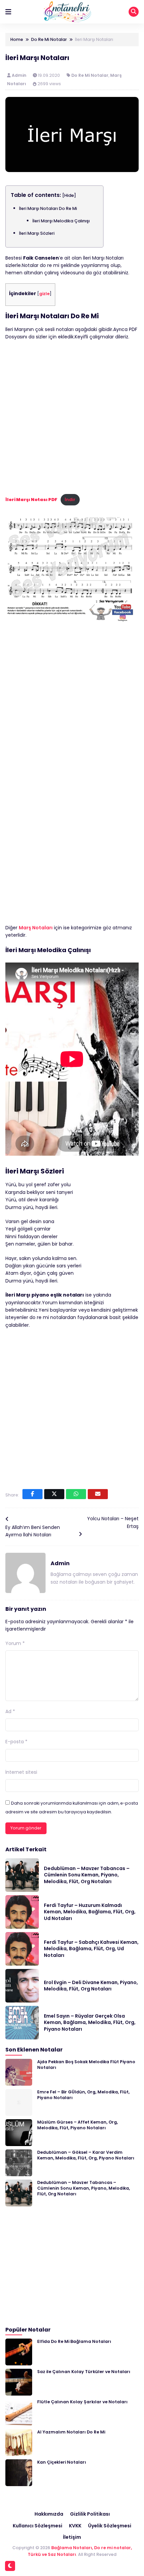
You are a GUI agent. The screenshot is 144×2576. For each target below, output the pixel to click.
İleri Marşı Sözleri (37, 233)
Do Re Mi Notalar (90, 75)
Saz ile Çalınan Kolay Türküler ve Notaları (84, 2372)
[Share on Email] (98, 1494)
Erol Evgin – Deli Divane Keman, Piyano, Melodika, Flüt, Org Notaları (91, 1986)
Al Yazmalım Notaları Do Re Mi (71, 2432)
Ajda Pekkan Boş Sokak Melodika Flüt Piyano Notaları (86, 2065)
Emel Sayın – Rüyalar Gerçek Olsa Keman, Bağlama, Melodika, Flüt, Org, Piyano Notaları (90, 2022)
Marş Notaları (36, 928)
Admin (20, 75)
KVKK (75, 2526)
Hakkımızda (49, 2514)
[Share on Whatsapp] (76, 1494)
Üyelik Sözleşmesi (110, 2526)
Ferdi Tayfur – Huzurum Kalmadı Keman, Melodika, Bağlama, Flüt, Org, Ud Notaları (90, 1912)
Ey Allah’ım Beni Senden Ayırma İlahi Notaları (33, 1531)
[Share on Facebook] (32, 1494)
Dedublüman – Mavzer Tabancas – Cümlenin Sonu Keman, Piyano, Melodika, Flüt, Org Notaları (87, 1875)
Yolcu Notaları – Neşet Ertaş (113, 1522)
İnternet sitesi (21, 1772)
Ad (10, 1711)
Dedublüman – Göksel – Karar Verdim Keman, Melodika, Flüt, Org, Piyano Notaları (86, 2155)
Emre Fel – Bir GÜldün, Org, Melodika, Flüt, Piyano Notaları (83, 2095)
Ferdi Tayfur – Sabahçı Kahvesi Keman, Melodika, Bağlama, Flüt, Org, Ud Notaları (91, 1949)
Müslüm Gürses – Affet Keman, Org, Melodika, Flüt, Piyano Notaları (78, 2125)
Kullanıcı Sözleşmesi (38, 2526)
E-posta (16, 1742)
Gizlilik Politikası (90, 2514)
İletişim (72, 2537)
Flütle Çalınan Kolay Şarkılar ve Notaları (82, 2402)
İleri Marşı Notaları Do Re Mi (48, 208)
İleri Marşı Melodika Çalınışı (61, 221)
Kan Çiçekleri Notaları (62, 2462)
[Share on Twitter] (54, 1494)
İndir (70, 500)
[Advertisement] (72, 419)
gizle (44, 294)
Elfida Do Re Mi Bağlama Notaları (74, 2341)
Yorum (15, 1643)
